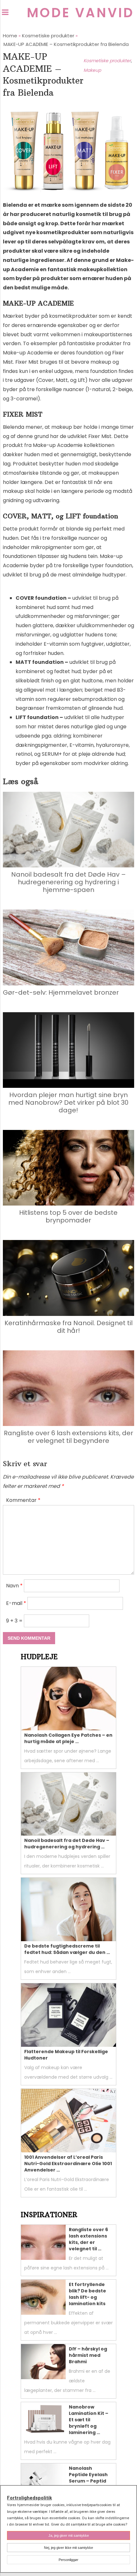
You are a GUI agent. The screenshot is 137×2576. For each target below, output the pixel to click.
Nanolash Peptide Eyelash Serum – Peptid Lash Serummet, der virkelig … (89, 2481)
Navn (14, 1586)
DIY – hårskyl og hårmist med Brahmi (88, 2355)
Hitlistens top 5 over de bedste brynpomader (68, 1216)
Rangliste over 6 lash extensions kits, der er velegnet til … (88, 2239)
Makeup (92, 70)
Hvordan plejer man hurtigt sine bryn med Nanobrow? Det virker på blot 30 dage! (68, 1102)
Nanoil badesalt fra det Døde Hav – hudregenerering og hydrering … (67, 1844)
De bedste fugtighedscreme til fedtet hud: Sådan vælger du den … (67, 1949)
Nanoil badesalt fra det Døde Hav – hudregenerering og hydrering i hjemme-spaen (68, 882)
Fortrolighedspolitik (29, 2498)
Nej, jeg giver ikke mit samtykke (68, 2548)
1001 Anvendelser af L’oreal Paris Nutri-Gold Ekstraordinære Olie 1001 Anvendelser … (68, 2164)
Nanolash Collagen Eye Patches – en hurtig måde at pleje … (68, 1738)
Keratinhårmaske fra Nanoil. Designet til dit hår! (68, 1327)
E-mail (16, 1603)
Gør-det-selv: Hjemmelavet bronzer (61, 992)
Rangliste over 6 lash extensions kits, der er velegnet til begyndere (68, 1437)
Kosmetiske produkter (107, 61)
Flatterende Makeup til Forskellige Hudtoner (66, 2055)
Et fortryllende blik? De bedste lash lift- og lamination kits (87, 2294)
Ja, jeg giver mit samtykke (69, 2535)
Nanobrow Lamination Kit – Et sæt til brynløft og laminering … (89, 2420)
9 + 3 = (15, 1621)
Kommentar (23, 1500)
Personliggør (68, 2560)
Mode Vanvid (80, 13)
